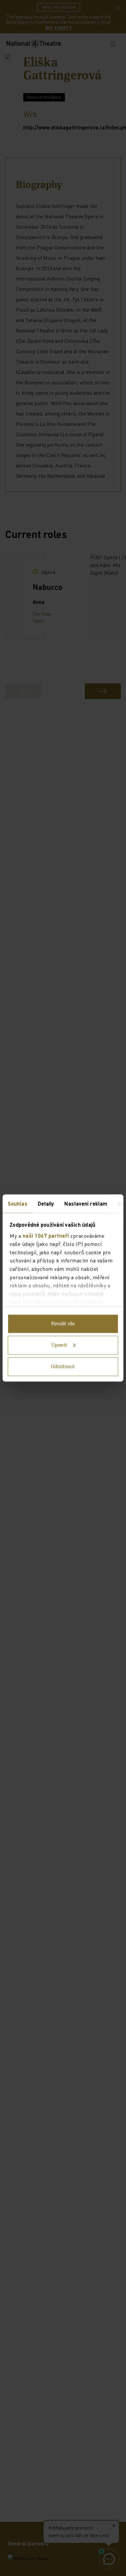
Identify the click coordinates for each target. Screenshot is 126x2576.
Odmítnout (63, 1367)
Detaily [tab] (46, 1204)
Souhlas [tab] (18, 1204)
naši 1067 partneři (46, 1235)
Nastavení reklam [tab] (86, 1204)
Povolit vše (63, 1324)
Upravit (59, 1345)
